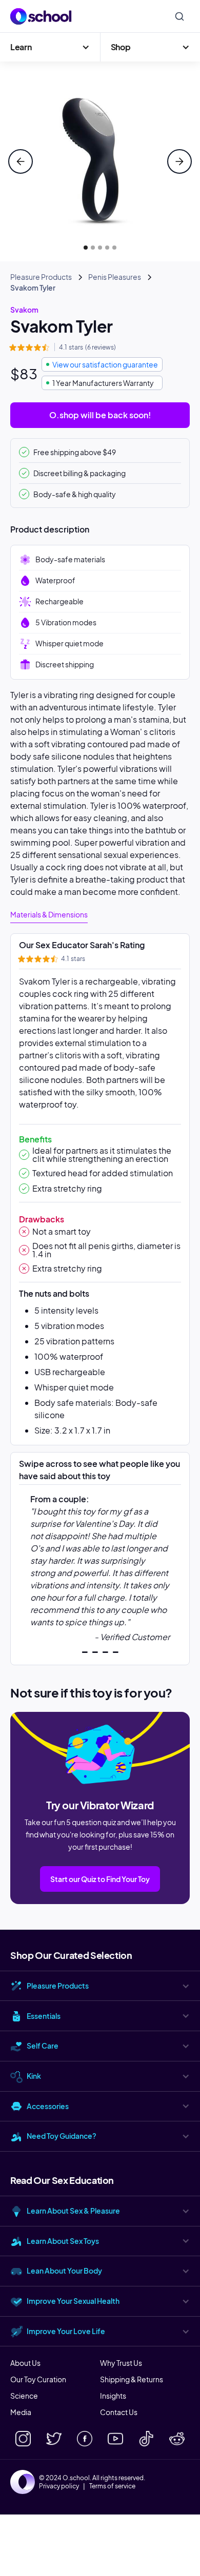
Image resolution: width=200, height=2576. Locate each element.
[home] (41, 16)
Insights (113, 2396)
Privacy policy (59, 2486)
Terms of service (112, 2486)
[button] (50, 47)
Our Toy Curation (38, 2379)
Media (21, 2412)
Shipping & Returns (132, 2379)
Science (24, 2396)
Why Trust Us (121, 2363)
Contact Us (119, 2412)
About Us (25, 2363)
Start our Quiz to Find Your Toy (100, 1879)
